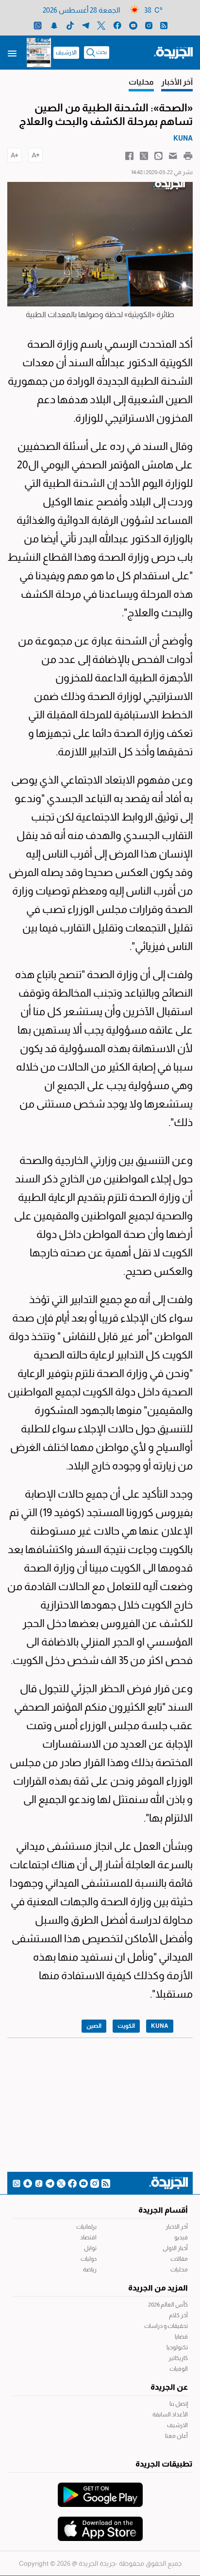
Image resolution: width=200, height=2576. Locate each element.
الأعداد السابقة (170, 2415)
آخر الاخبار (177, 2227)
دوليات (89, 2259)
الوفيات (179, 2369)
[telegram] (86, 25)
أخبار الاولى (175, 2248)
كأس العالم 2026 (168, 2305)
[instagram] (149, 25)
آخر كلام (178, 2315)
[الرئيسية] (173, 52)
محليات (179, 2270)
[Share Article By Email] (173, 155)
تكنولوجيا (177, 2347)
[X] (101, 25)
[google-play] (100, 2490)
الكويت (126, 2026)
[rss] (164, 25)
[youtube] (133, 25)
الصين (94, 2026)
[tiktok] (70, 25)
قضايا (181, 2337)
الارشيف (66, 53)
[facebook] (117, 25)
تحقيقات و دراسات (166, 2326)
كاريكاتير (178, 2358)
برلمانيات (86, 2227)
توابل (90, 2248)
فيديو (181, 2237)
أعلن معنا (176, 2436)
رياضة (90, 2270)
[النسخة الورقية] (39, 53)
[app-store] (100, 2524)
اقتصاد (88, 2237)
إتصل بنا (179, 2404)
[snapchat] (54, 25)
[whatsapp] (38, 25)
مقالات (179, 2259)
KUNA (160, 2026)
